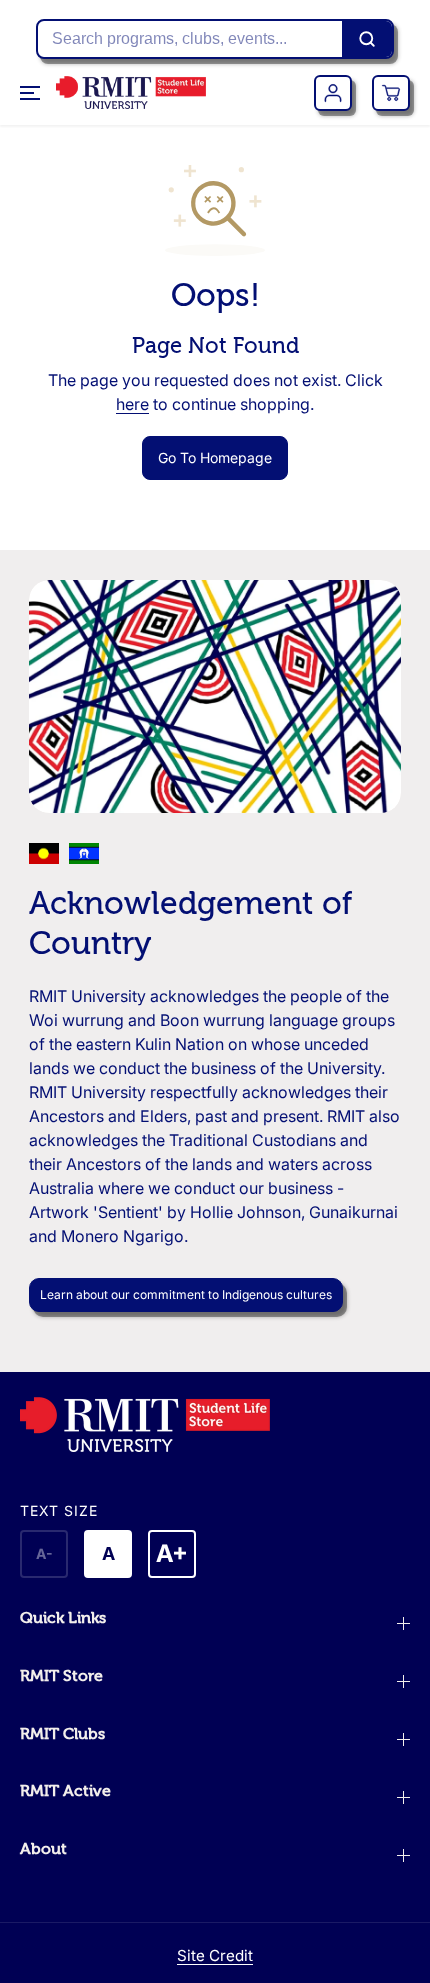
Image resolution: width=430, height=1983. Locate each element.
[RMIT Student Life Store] (131, 92)
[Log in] (333, 93)
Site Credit (215, 1955)
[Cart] (391, 93)
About (43, 1849)
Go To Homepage (215, 457)
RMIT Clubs (62, 1734)
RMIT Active (65, 1791)
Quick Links (63, 1618)
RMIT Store (61, 1676)
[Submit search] (367, 39)
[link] (215, 1424)
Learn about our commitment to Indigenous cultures (186, 1294)
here (132, 404)
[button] (32, 93)
